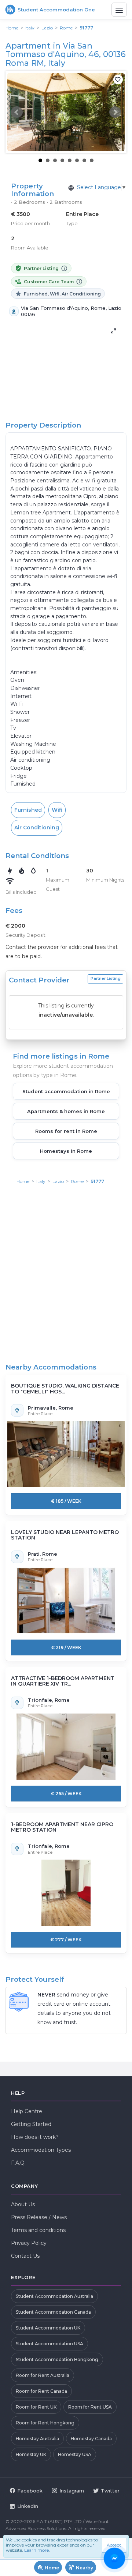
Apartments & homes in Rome (66, 1111)
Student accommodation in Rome (66, 1091)
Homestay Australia (37, 2439)
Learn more (36, 2550)
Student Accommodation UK (48, 2328)
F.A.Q (18, 2163)
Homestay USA (75, 2454)
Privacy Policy (29, 2243)
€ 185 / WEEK (66, 1501)
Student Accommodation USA (49, 2344)
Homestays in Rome (66, 1151)
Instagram (72, 2491)
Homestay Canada (91, 2439)
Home (12, 28)
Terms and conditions (38, 2230)
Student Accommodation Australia (54, 2296)
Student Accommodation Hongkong (57, 2359)
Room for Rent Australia (43, 2375)
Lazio (47, 28)
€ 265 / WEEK (66, 1794)
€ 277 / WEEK (66, 1940)
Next (115, 112)
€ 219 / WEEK (66, 1647)
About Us (23, 2204)
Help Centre (27, 2111)
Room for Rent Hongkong (45, 2423)
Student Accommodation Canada (53, 2312)
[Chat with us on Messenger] (115, 2559)
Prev (17, 112)
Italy (30, 28)
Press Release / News (39, 2217)
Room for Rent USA (90, 2407)
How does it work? (35, 2137)
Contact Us (25, 2256)
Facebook (30, 2491)
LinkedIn (28, 2506)
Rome (66, 28)
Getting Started (31, 2124)
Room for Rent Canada (41, 2391)
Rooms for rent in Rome (66, 1131)
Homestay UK (31, 2454)
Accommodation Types (41, 2150)
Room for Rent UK (36, 2407)
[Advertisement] (66, 1261)
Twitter (110, 2491)
